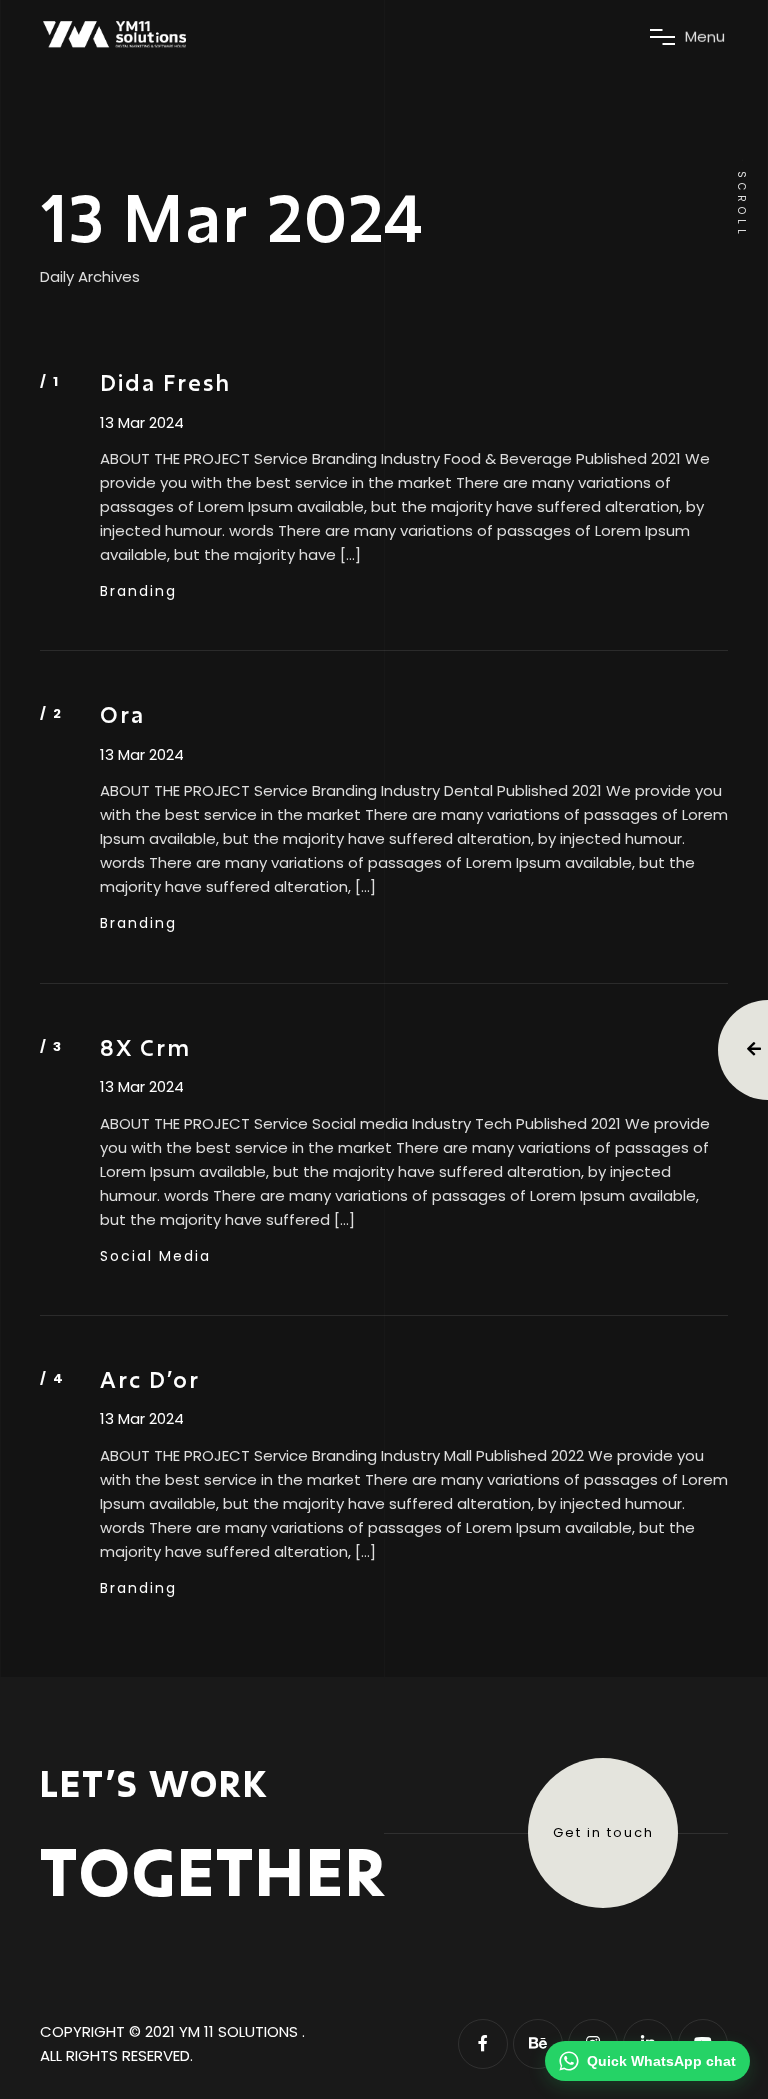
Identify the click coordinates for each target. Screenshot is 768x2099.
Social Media (155, 1256)
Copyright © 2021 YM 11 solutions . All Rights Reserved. (172, 2043)
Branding (138, 591)
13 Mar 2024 (142, 423)
